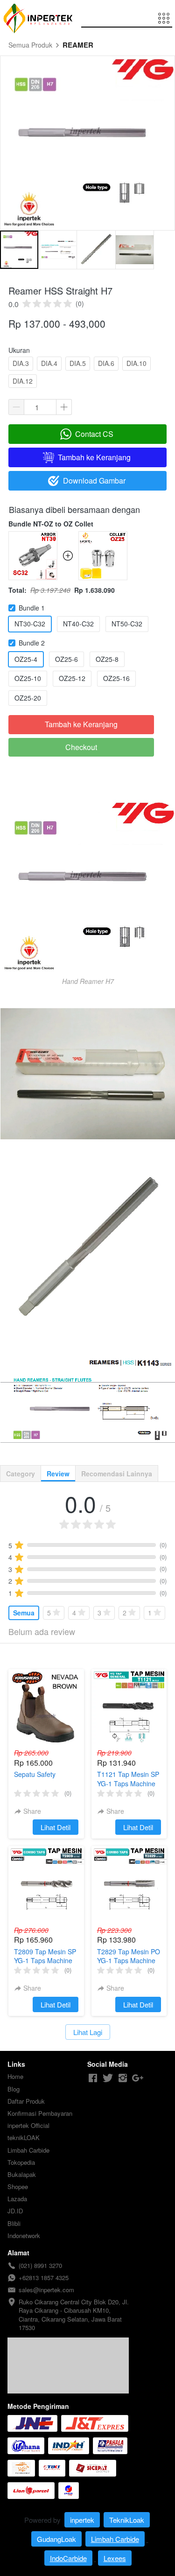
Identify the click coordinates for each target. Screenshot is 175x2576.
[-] (93, 2078)
